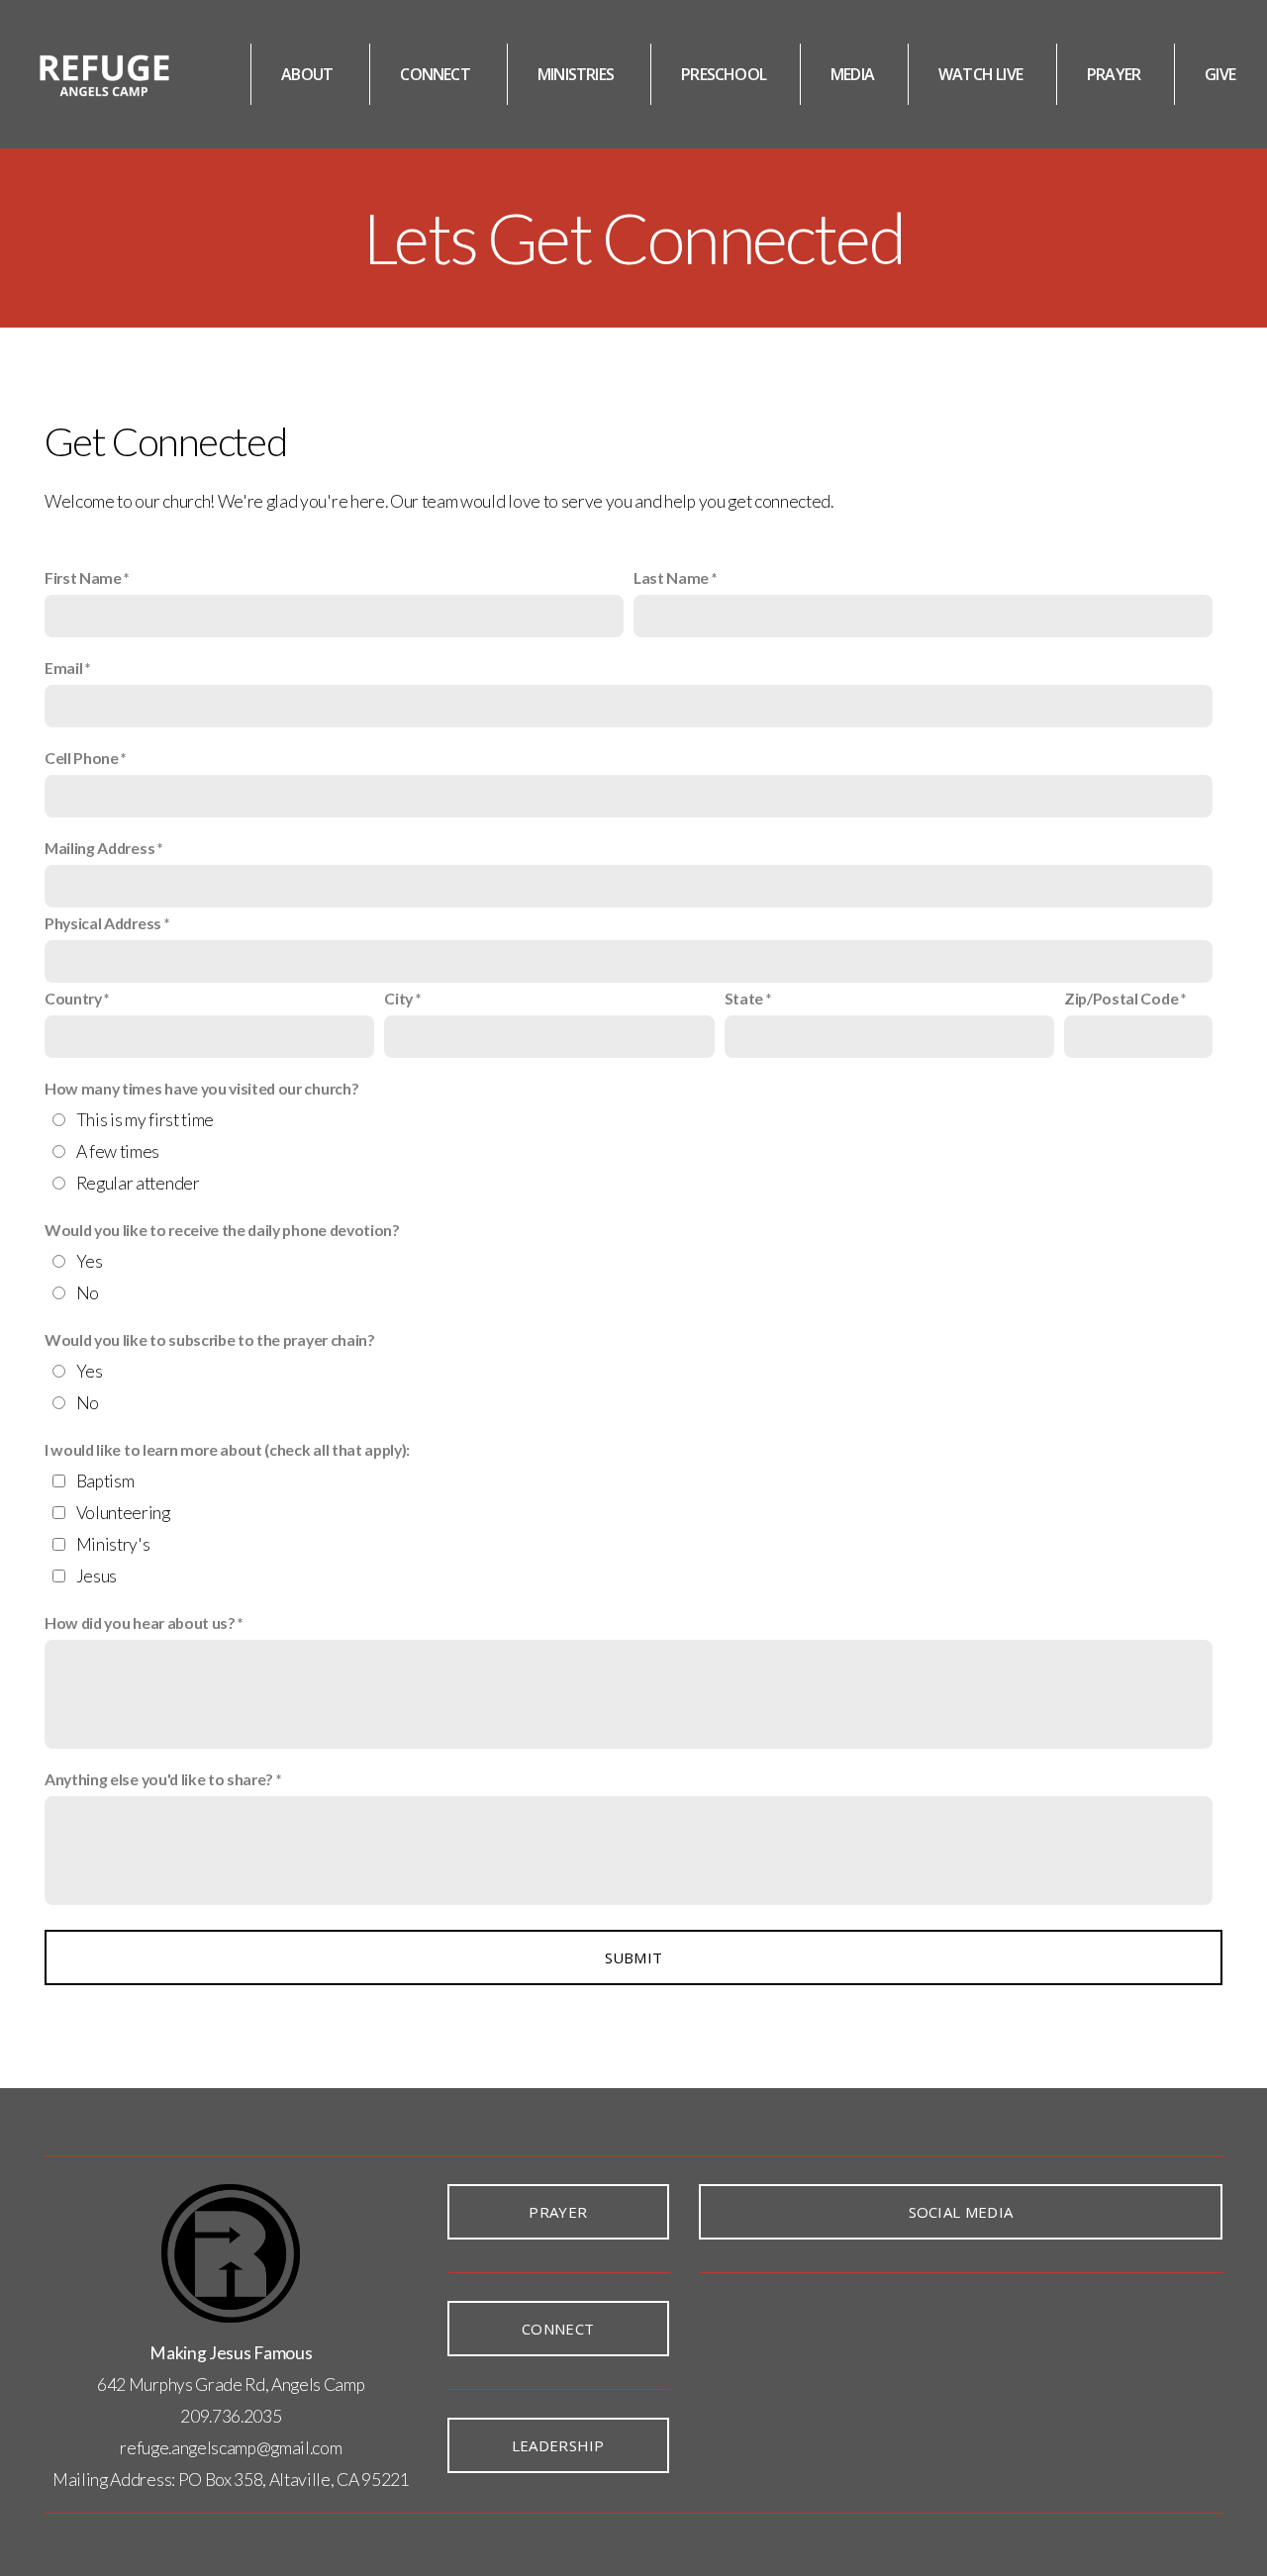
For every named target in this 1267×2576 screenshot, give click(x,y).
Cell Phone (82, 758)
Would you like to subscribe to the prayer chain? (210, 1339)
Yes (90, 1261)
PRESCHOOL (724, 74)
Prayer (558, 2212)
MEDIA (852, 74)
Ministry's (113, 1544)
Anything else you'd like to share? (159, 1779)
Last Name (671, 577)
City (398, 998)
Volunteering (123, 1513)
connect (558, 2329)
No (88, 1293)
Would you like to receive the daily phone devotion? (222, 1230)
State (744, 998)
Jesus (97, 1576)
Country (73, 998)
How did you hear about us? (140, 1622)
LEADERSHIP (558, 2445)
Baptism (105, 1481)
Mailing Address (99, 848)
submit (634, 1957)
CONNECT (437, 74)
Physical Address (103, 923)
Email (63, 668)
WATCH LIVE (980, 74)
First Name (83, 577)
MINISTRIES (577, 74)
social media (961, 2212)
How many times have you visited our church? (201, 1088)
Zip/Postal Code (1121, 998)
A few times (118, 1151)
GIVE (1220, 74)
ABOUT (308, 74)
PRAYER (1114, 74)
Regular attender (138, 1183)
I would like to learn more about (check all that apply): (227, 1449)
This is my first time (145, 1120)
